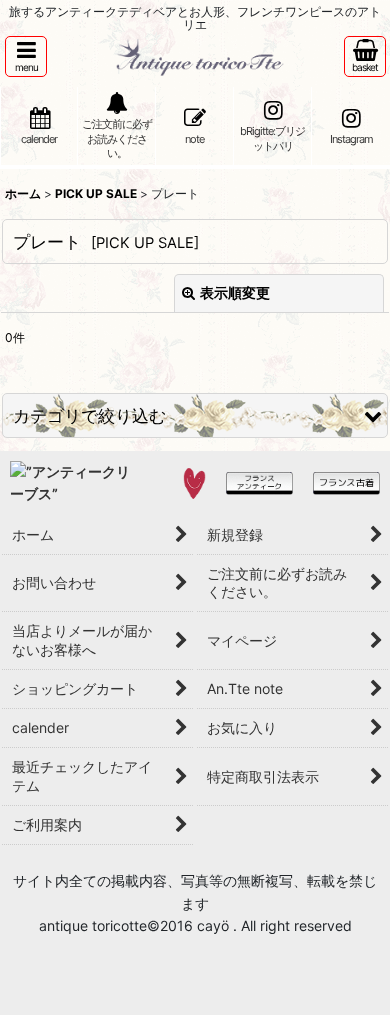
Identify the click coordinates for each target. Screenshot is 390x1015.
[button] (26, 56)
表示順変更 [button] (235, 292)
